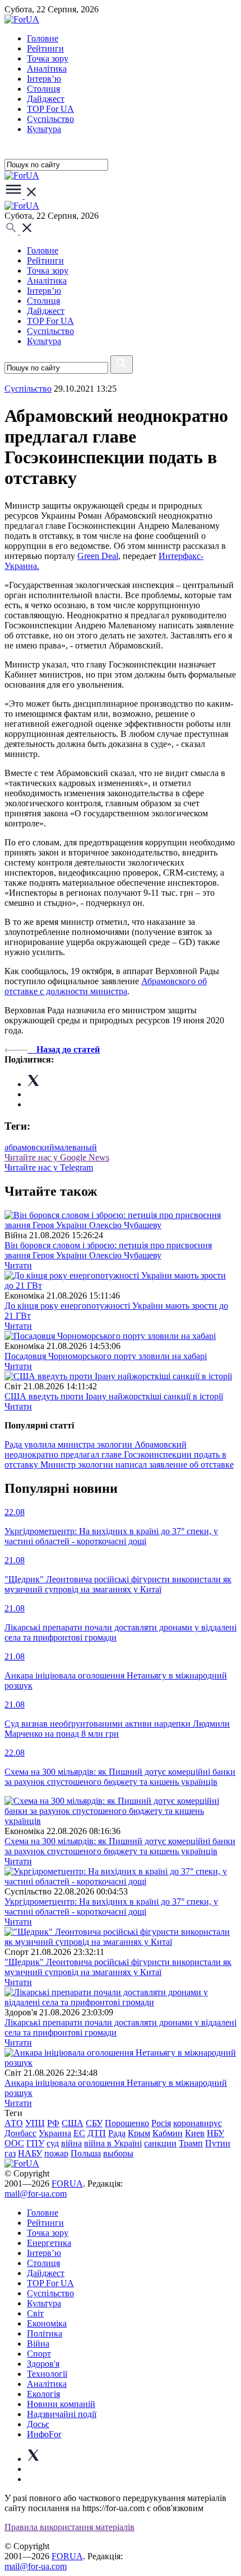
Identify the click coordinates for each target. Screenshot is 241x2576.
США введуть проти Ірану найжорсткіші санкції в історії (114, 1396)
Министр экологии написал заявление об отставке (137, 1465)
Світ (35, 2313)
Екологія (43, 2394)
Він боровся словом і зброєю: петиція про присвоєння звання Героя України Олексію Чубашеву (108, 1250)
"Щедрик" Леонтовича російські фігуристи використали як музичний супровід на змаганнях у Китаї (118, 1967)
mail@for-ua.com (36, 2194)
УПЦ (35, 2123)
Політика (45, 2333)
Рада (117, 2133)
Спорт (39, 2354)
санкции (160, 2143)
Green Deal (98, 556)
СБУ (94, 2123)
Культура (44, 129)
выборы (118, 2153)
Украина (55, 2133)
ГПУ (35, 2143)
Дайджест (46, 99)
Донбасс (20, 2133)
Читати (18, 1265)
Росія (161, 2123)
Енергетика (49, 2243)
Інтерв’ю (44, 79)
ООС (14, 2143)
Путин (218, 2143)
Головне (43, 38)
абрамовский (29, 1147)
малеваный (76, 1147)
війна (71, 2143)
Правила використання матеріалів (69, 2527)
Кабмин (168, 2133)
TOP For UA (50, 109)
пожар (56, 2153)
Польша (86, 2153)
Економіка (47, 2323)
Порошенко (127, 2123)
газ (10, 2153)
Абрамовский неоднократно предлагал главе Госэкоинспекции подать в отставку (115, 1454)
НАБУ (30, 2153)
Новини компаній (61, 2404)
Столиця (43, 89)
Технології (47, 2374)
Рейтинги (45, 48)
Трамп (191, 2143)
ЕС (79, 2133)
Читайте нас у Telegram (49, 1167)
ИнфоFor (44, 2434)
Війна (38, 2344)
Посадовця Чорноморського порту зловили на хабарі (106, 1356)
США (73, 2123)
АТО (14, 2123)
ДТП (97, 2133)
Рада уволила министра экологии (69, 1444)
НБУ (215, 2133)
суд (53, 2143)
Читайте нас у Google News (57, 1157)
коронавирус (198, 2123)
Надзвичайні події (62, 2414)
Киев (195, 2133)
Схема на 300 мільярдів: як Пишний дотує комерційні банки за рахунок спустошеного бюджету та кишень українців (120, 1846)
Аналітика (47, 69)
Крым (139, 2133)
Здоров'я (43, 2364)
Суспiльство (50, 119)
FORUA (67, 2184)
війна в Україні (113, 2143)
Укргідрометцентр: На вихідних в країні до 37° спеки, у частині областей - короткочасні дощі (111, 1907)
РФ (53, 2123)
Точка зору (48, 58)
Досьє (38, 2424)
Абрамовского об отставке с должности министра (106, 986)
